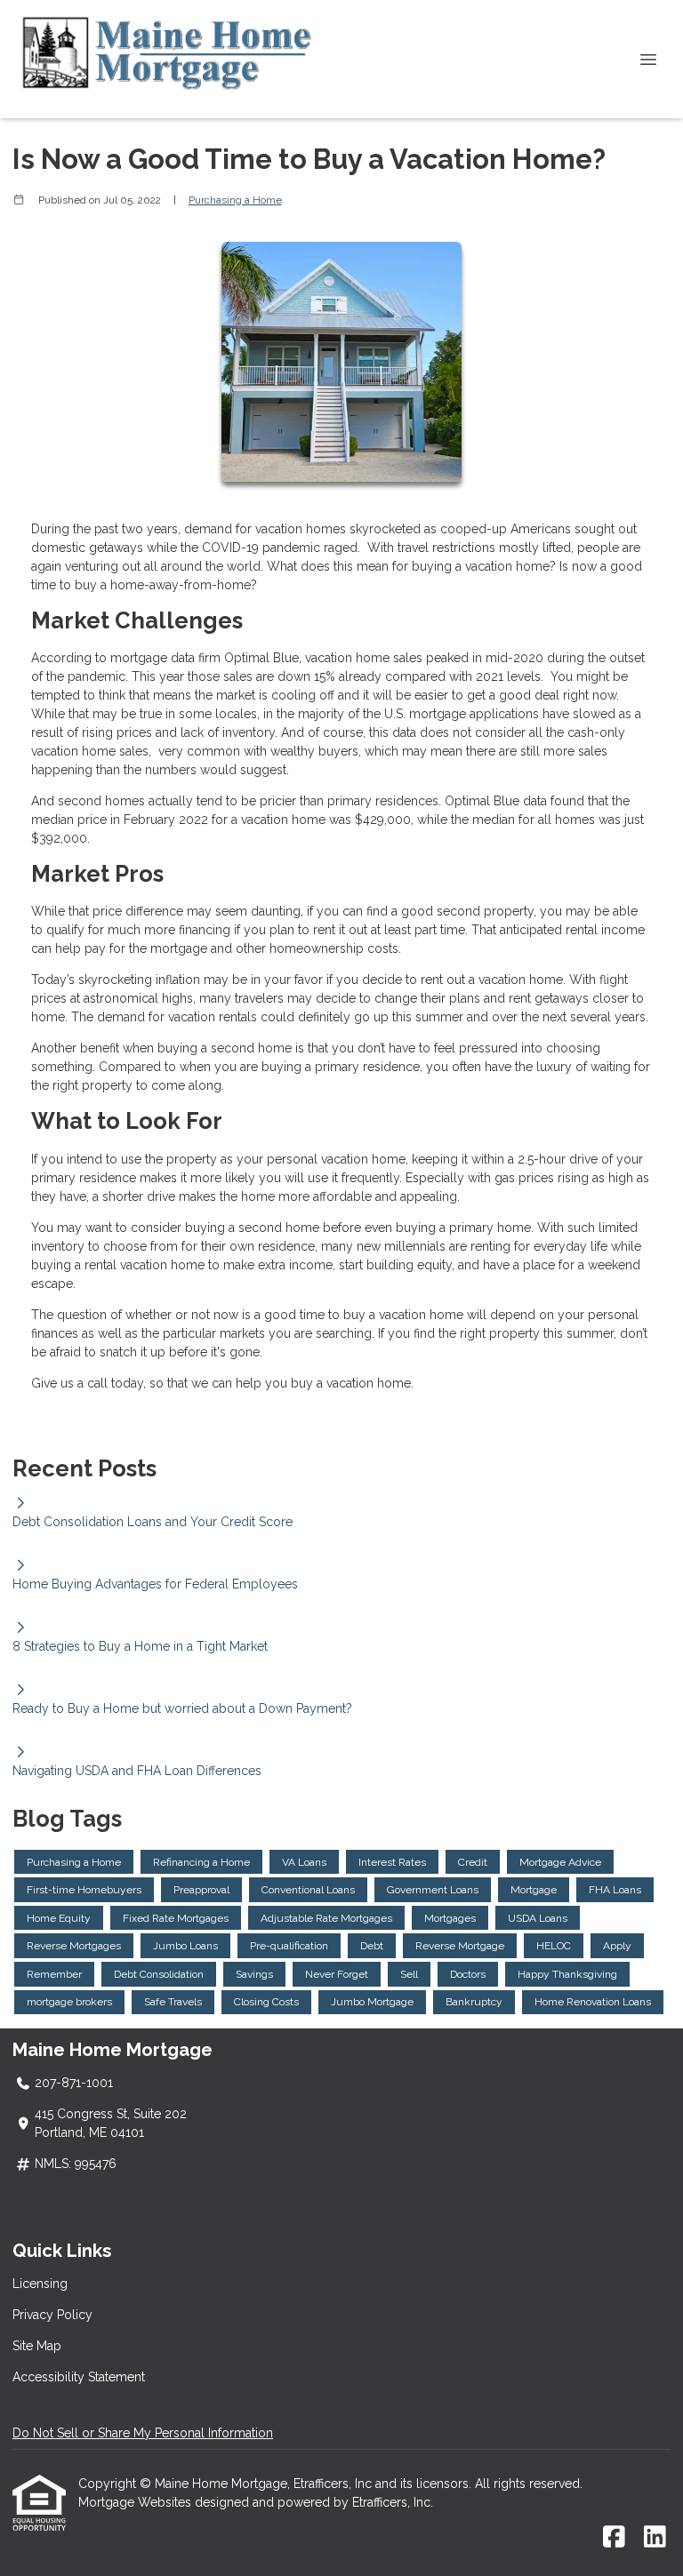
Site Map (37, 2346)
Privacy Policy (52, 2315)
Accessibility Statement (79, 2377)
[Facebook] (614, 2538)
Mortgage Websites (137, 2502)
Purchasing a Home (235, 200)
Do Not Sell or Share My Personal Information (143, 2433)
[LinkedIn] (655, 2538)
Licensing (40, 2284)
